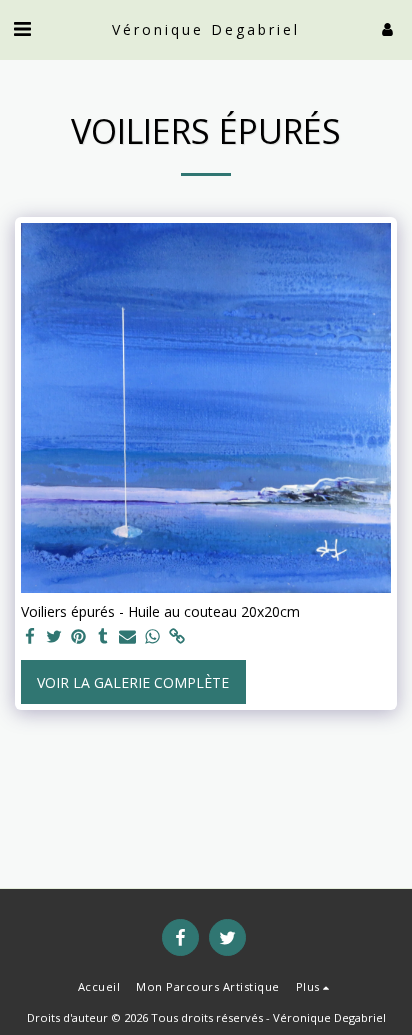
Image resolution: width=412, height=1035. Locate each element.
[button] (22, 28)
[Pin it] (79, 637)
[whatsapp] (153, 637)
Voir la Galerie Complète (133, 682)
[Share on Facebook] (30, 637)
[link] (177, 637)
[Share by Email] (128, 637)
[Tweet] (55, 637)
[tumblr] (104, 637)
